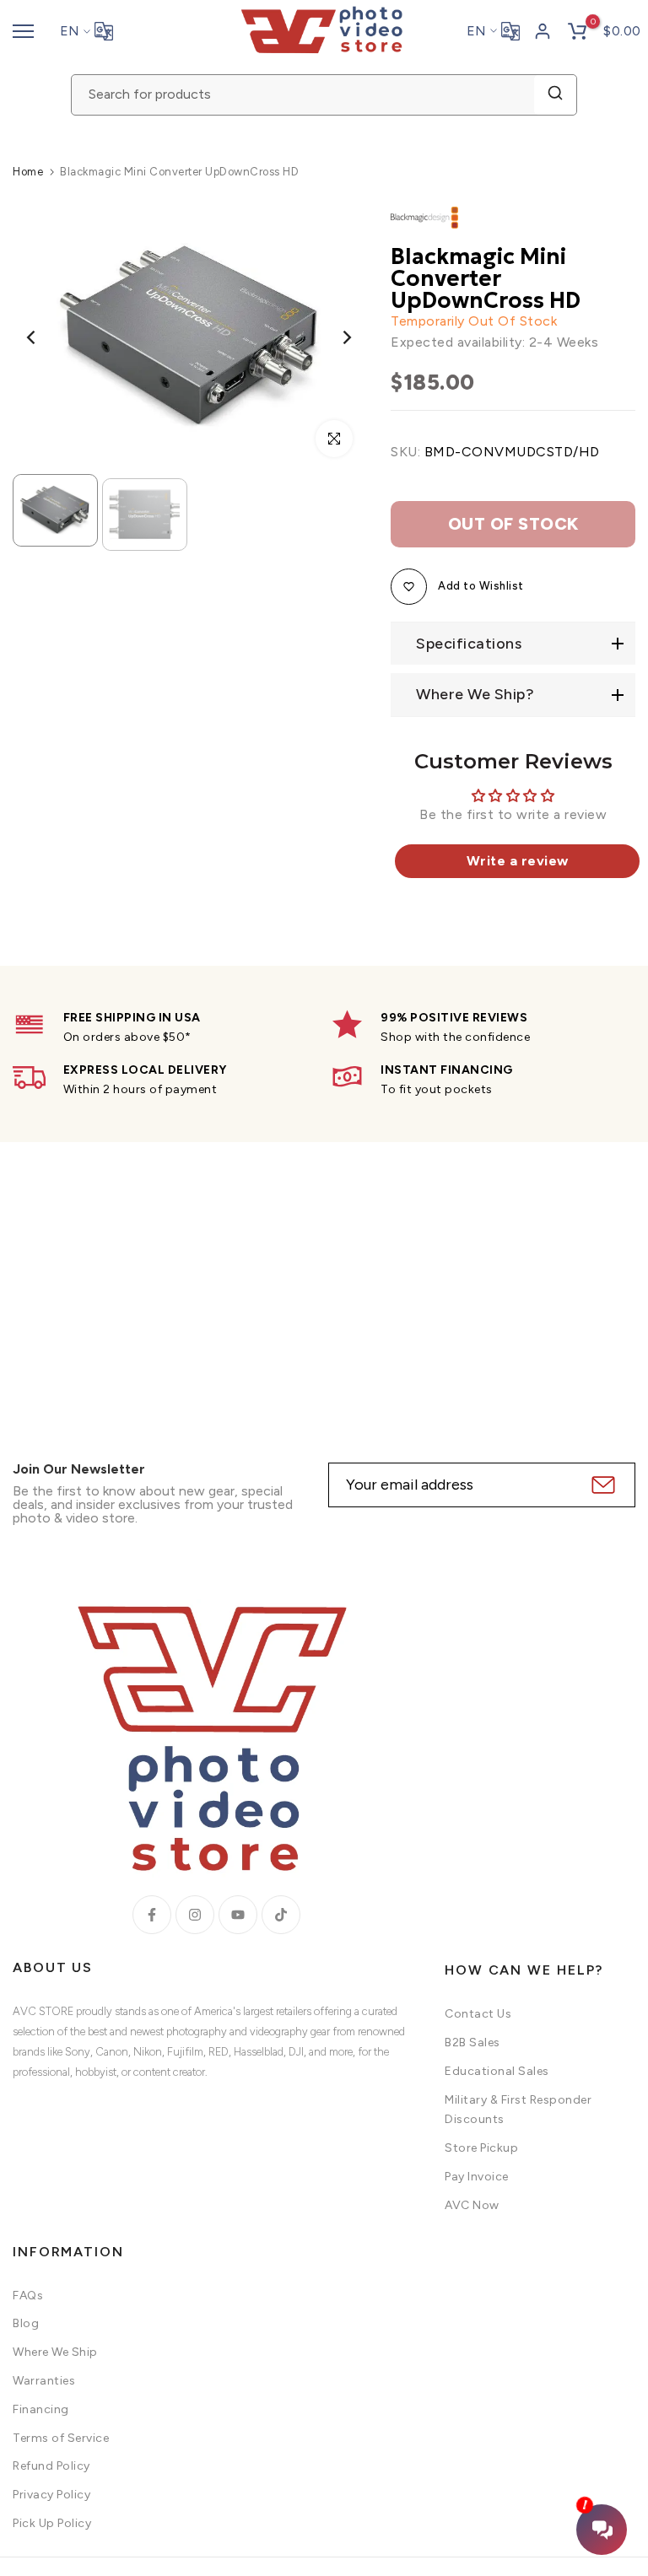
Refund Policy (51, 2466)
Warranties (44, 2381)
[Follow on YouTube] (238, 1915)
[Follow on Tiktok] (281, 1915)
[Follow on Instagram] (195, 1915)
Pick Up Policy (52, 2523)
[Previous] (44, 338)
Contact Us (478, 2014)
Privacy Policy (51, 2495)
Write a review (518, 861)
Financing (41, 2409)
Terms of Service (61, 2438)
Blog (26, 2323)
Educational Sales (497, 2071)
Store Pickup (481, 2148)
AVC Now (472, 2205)
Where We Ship (55, 2352)
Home (28, 172)
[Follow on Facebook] (152, 1915)
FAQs (28, 2296)
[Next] (334, 338)
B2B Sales (472, 2042)
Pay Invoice (477, 2177)
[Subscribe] (601, 1485)
